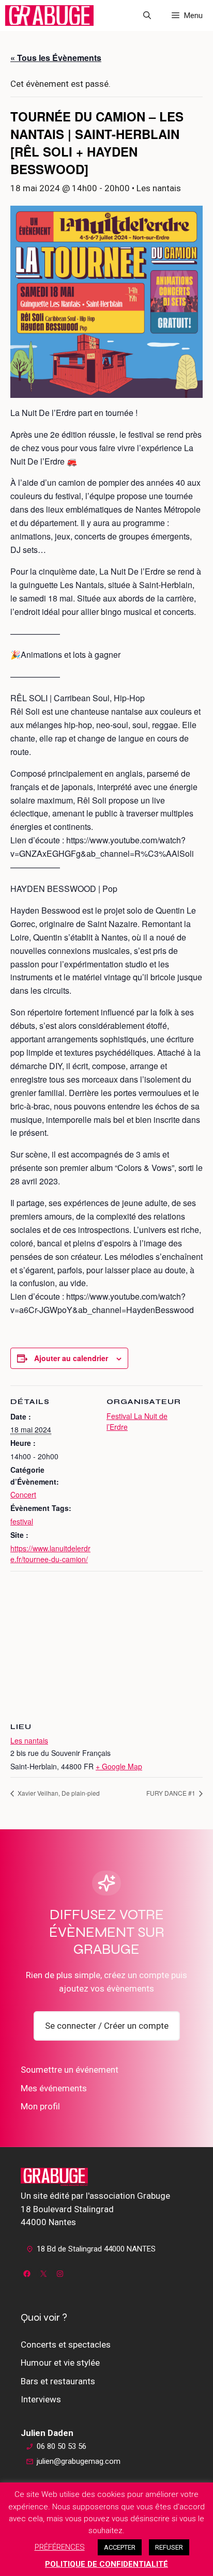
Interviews (41, 2399)
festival (22, 1521)
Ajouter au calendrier (71, 1358)
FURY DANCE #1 (172, 1793)
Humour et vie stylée (60, 2363)
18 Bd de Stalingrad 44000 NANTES (96, 2249)
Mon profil (40, 2106)
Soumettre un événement (70, 2070)
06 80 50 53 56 (62, 2446)
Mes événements (54, 2088)
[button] (147, 16)
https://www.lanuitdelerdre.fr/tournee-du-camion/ (50, 1554)
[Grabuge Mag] (49, 16)
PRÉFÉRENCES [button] (60, 2547)
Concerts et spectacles (66, 2344)
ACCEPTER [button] (120, 2547)
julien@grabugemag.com (79, 2461)
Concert (23, 1494)
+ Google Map (119, 1766)
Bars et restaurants (58, 2381)
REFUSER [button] (169, 2547)
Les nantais (29, 1740)
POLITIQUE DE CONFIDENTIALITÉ (106, 2564)
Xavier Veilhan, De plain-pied (58, 1793)
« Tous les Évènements (56, 58)
